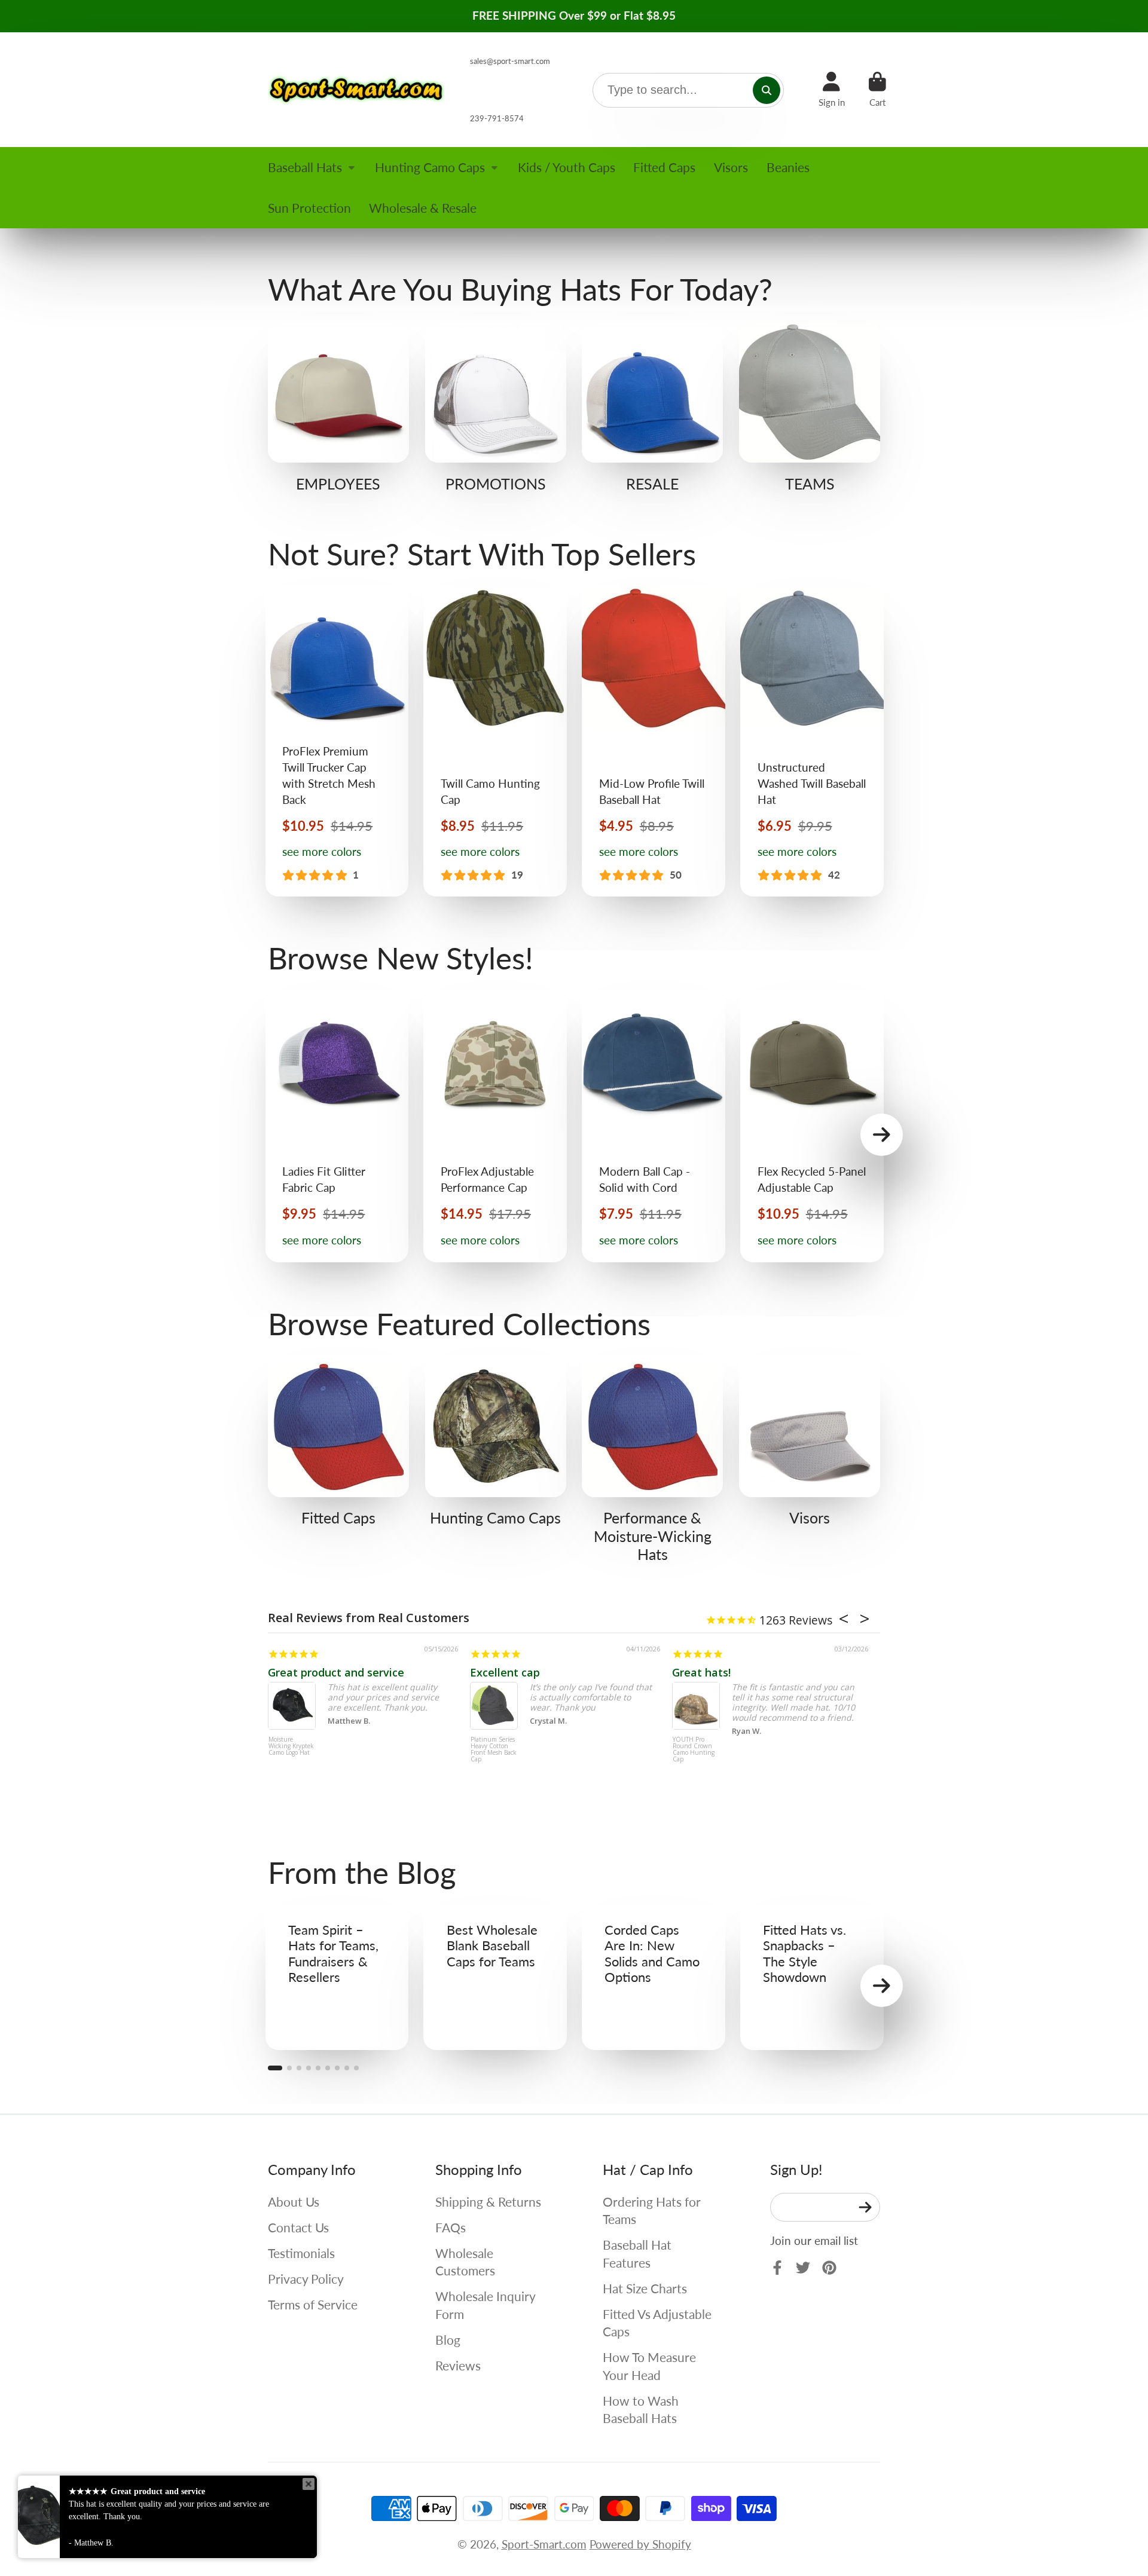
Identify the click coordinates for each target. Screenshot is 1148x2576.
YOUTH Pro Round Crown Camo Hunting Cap (694, 1750)
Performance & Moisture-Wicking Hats (652, 1460)
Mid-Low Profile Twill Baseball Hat (654, 741)
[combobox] (688, 90)
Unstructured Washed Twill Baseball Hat (812, 741)
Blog (448, 2340)
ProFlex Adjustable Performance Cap (495, 1127)
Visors (731, 167)
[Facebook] (777, 2268)
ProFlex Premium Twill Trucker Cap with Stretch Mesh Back (337, 741)
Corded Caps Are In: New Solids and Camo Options (654, 1977)
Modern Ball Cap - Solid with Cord (654, 1127)
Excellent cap (505, 1672)
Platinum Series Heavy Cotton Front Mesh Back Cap (494, 1750)
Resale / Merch (652, 407)
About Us (294, 2202)
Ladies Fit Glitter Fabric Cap (337, 1127)
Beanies (788, 167)
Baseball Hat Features (637, 2254)
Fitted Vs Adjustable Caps (657, 2323)
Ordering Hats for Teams (652, 2211)
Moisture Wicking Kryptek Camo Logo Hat (291, 1746)
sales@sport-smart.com (510, 61)
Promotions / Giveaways (496, 407)
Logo (358, 90)
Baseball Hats (305, 167)
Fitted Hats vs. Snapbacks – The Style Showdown (812, 1977)
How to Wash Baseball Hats (641, 2410)
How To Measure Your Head (649, 2366)
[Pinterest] (829, 2268)
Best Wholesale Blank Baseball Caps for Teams (495, 1977)
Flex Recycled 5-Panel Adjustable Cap (812, 1127)
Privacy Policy (306, 2279)
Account (832, 90)
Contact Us (298, 2227)
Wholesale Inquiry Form (485, 2305)
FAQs (451, 2227)
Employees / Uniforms (338, 407)
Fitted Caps (664, 167)
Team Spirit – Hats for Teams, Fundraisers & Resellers (337, 1977)
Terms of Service (313, 2304)
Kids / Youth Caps (567, 167)
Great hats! (701, 1672)
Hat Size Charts (645, 2288)
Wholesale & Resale (423, 208)
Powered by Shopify (640, 2544)
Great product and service (336, 1672)
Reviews (458, 2365)
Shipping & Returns (488, 2202)
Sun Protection (309, 208)
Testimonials (301, 2253)
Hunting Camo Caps (430, 167)
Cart (877, 90)
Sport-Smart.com (544, 2544)
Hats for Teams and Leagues (810, 407)
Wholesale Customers (465, 2262)
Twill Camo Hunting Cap (495, 741)
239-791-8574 (497, 118)
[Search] (767, 90)
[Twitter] (803, 2268)
